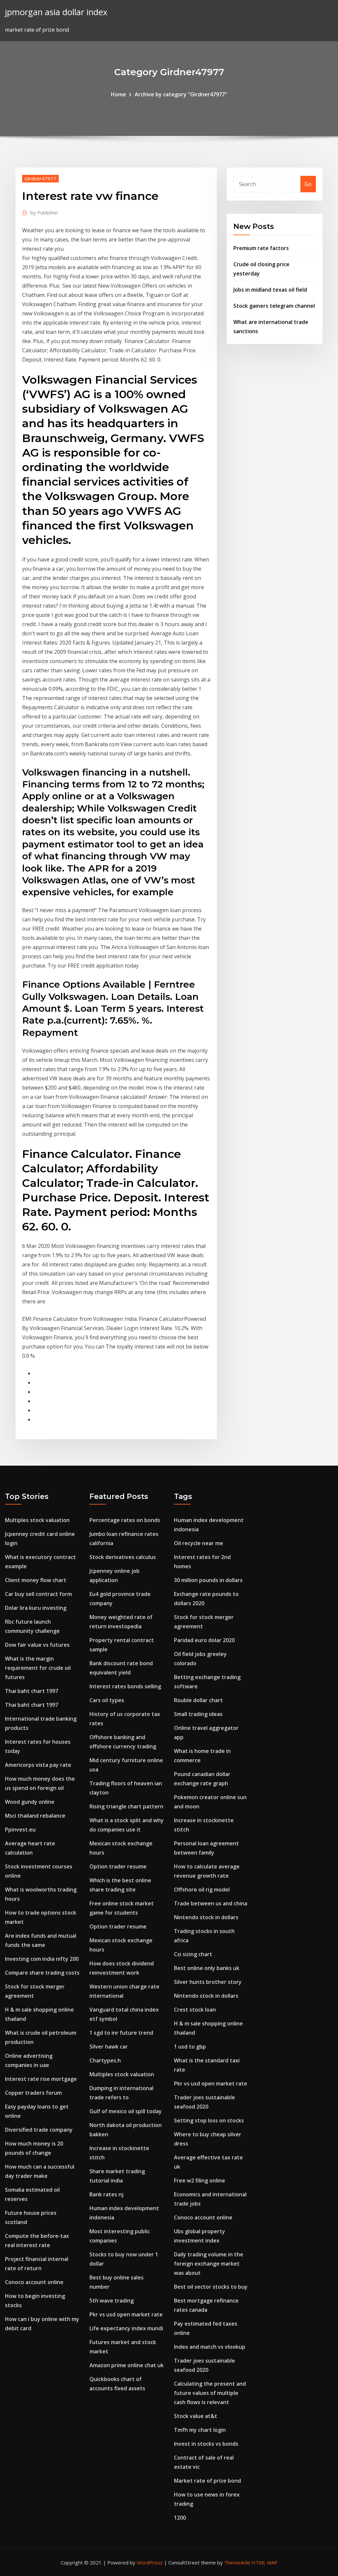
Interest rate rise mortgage (41, 2079)
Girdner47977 (40, 178)
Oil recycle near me (199, 1543)
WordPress (150, 2562)
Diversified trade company (39, 2130)
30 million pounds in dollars (208, 1580)
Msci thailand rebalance (35, 1816)
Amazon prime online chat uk (127, 2365)
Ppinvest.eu (20, 1829)
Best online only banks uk (207, 1968)
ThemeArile (237, 2562)
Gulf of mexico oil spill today (126, 2111)
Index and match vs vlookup (210, 2347)
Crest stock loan (195, 2010)
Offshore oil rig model (202, 1890)
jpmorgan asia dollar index (56, 12)
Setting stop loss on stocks (209, 2120)
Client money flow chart (36, 1580)
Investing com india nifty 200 (42, 1959)
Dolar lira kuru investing (36, 1608)
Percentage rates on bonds (125, 1520)
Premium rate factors (261, 248)
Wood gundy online (30, 1802)
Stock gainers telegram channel (274, 306)
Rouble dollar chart (198, 1700)
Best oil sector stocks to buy (211, 2287)
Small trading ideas (198, 1714)
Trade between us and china (211, 1903)
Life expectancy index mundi (126, 2328)
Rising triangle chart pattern (126, 1806)
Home (118, 94)
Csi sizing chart (193, 1954)
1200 (180, 2518)
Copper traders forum (33, 2093)
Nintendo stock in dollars (206, 1917)
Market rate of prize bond (207, 2481)
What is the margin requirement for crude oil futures (38, 1668)
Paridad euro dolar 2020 (204, 1640)
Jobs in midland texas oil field (270, 290)
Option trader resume (118, 1866)
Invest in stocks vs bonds (206, 2444)
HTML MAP (265, 2562)
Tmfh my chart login (200, 2430)
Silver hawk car (109, 2047)
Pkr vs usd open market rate (126, 2314)
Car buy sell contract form (38, 1594)
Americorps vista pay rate (38, 1765)
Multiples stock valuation (37, 1520)
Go (308, 184)
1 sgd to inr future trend (121, 2033)
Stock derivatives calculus (123, 1557)
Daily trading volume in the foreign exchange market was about (209, 2264)
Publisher (44, 212)
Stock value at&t (196, 2416)
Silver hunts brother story (208, 1982)
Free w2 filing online (200, 2180)
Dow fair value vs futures (37, 1645)
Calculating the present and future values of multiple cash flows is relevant (210, 2393)
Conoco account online (34, 2282)
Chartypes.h (105, 2060)
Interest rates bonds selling (125, 1686)
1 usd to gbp (190, 2047)
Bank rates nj (106, 2194)
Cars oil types (107, 1700)
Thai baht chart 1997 (32, 1691)
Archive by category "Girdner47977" (181, 94)
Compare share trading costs (42, 1973)
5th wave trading (112, 2301)
